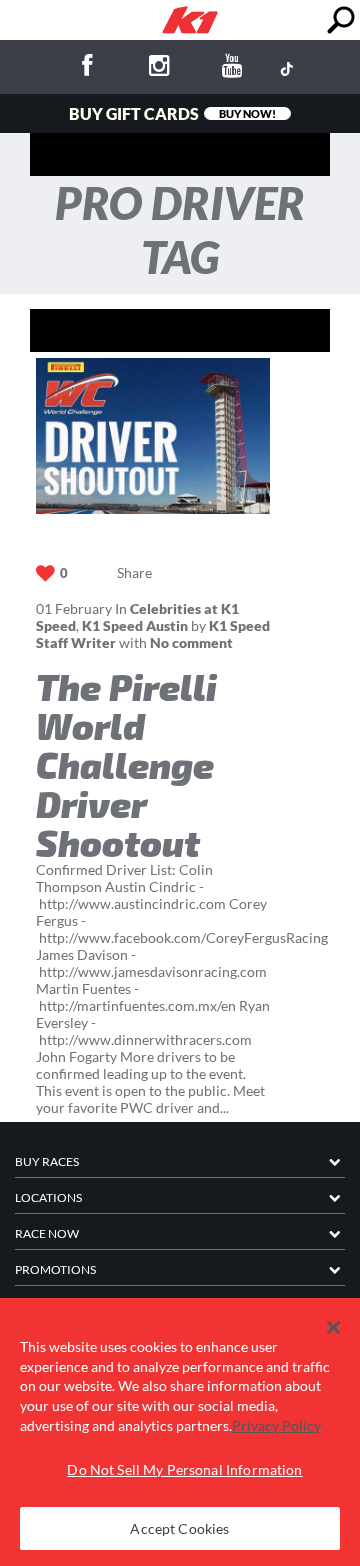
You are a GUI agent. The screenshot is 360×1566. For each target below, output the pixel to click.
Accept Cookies (179, 1528)
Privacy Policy (276, 1425)
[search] (340, 20)
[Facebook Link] (87, 68)
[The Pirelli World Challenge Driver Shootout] (153, 436)
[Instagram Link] (160, 68)
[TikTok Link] (287, 68)
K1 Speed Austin (135, 625)
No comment (191, 642)
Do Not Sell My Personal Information (184, 1469)
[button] (333, 1328)
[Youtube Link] (233, 68)
